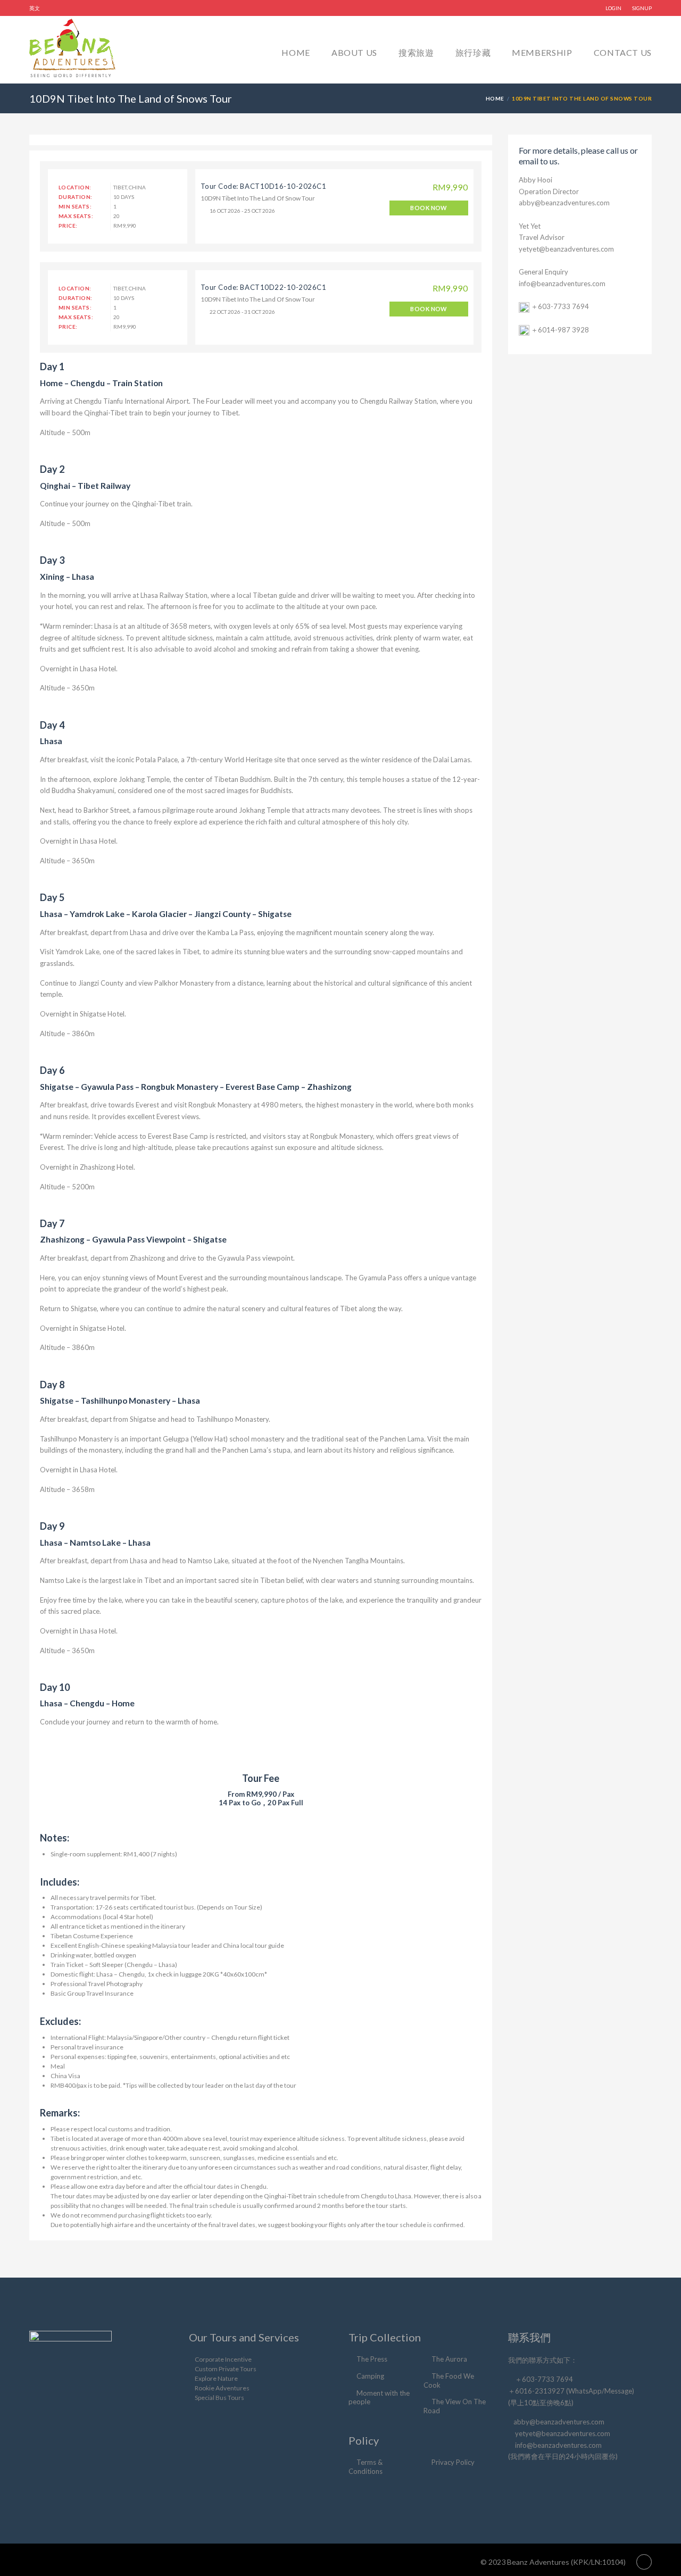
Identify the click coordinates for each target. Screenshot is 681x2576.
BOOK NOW (429, 208)
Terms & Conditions (366, 2467)
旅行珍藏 (473, 52)
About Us (354, 52)
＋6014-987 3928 (560, 330)
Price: (68, 226)
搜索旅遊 (416, 52)
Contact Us (623, 52)
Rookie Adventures (222, 2388)
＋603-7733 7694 (560, 306)
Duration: (76, 197)
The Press (372, 2359)
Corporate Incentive (223, 2359)
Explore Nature (216, 2378)
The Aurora (449, 2359)
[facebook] (517, 2482)
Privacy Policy (453, 2462)
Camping (370, 2376)
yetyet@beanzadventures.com (566, 249)
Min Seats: (75, 206)
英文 (35, 8)
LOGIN (613, 8)
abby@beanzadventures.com (564, 203)
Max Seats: (76, 216)
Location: (75, 187)
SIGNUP (642, 8)
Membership (542, 52)
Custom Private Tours (226, 2369)
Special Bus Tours (219, 2398)
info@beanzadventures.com (562, 284)
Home (296, 52)
